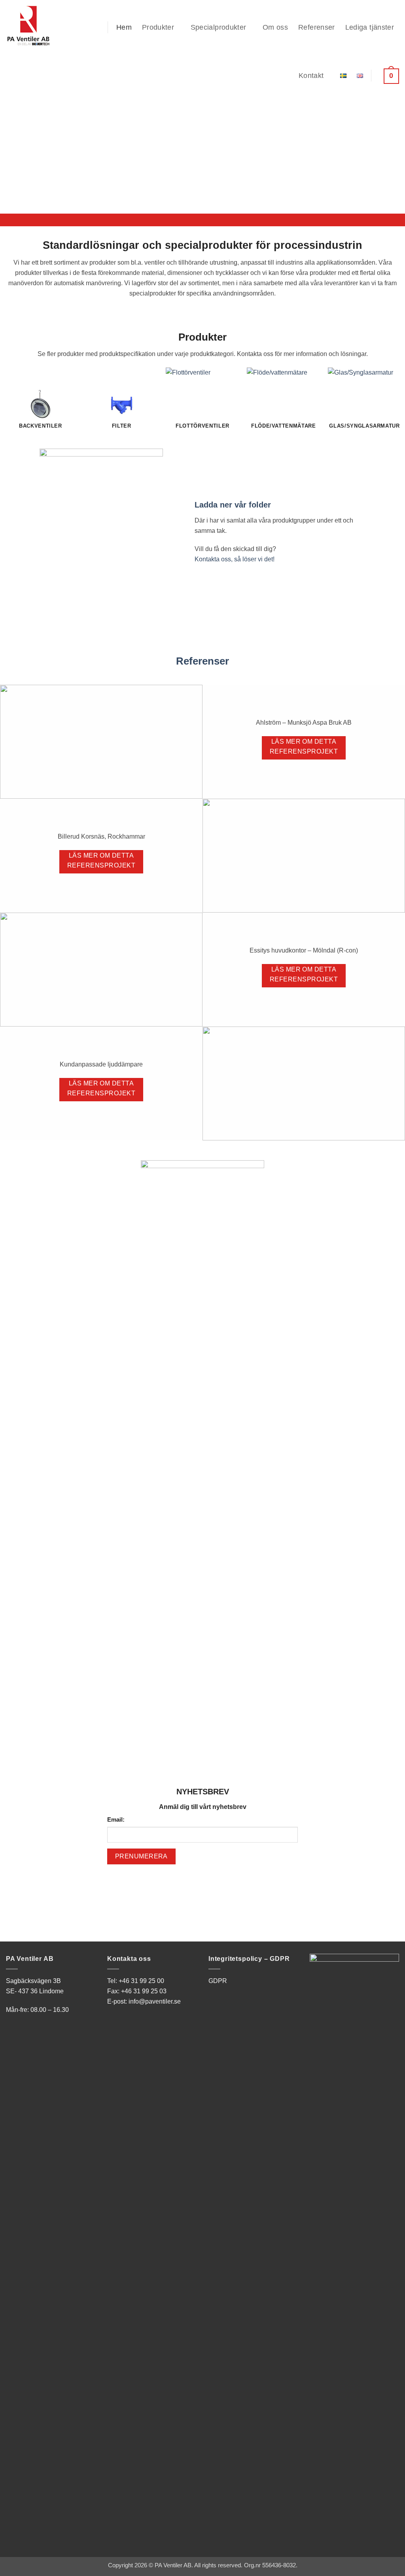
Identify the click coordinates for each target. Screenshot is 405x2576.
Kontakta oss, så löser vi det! (235, 559)
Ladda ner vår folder (233, 505)
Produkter (158, 27)
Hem (124, 27)
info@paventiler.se (155, 2001)
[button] (389, 76)
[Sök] (96, 27)
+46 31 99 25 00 (141, 1981)
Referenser (317, 27)
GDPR (218, 1981)
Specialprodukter (219, 27)
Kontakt (311, 76)
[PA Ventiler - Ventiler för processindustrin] (37, 26)
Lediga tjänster (370, 27)
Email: (116, 1820)
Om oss (275, 27)
